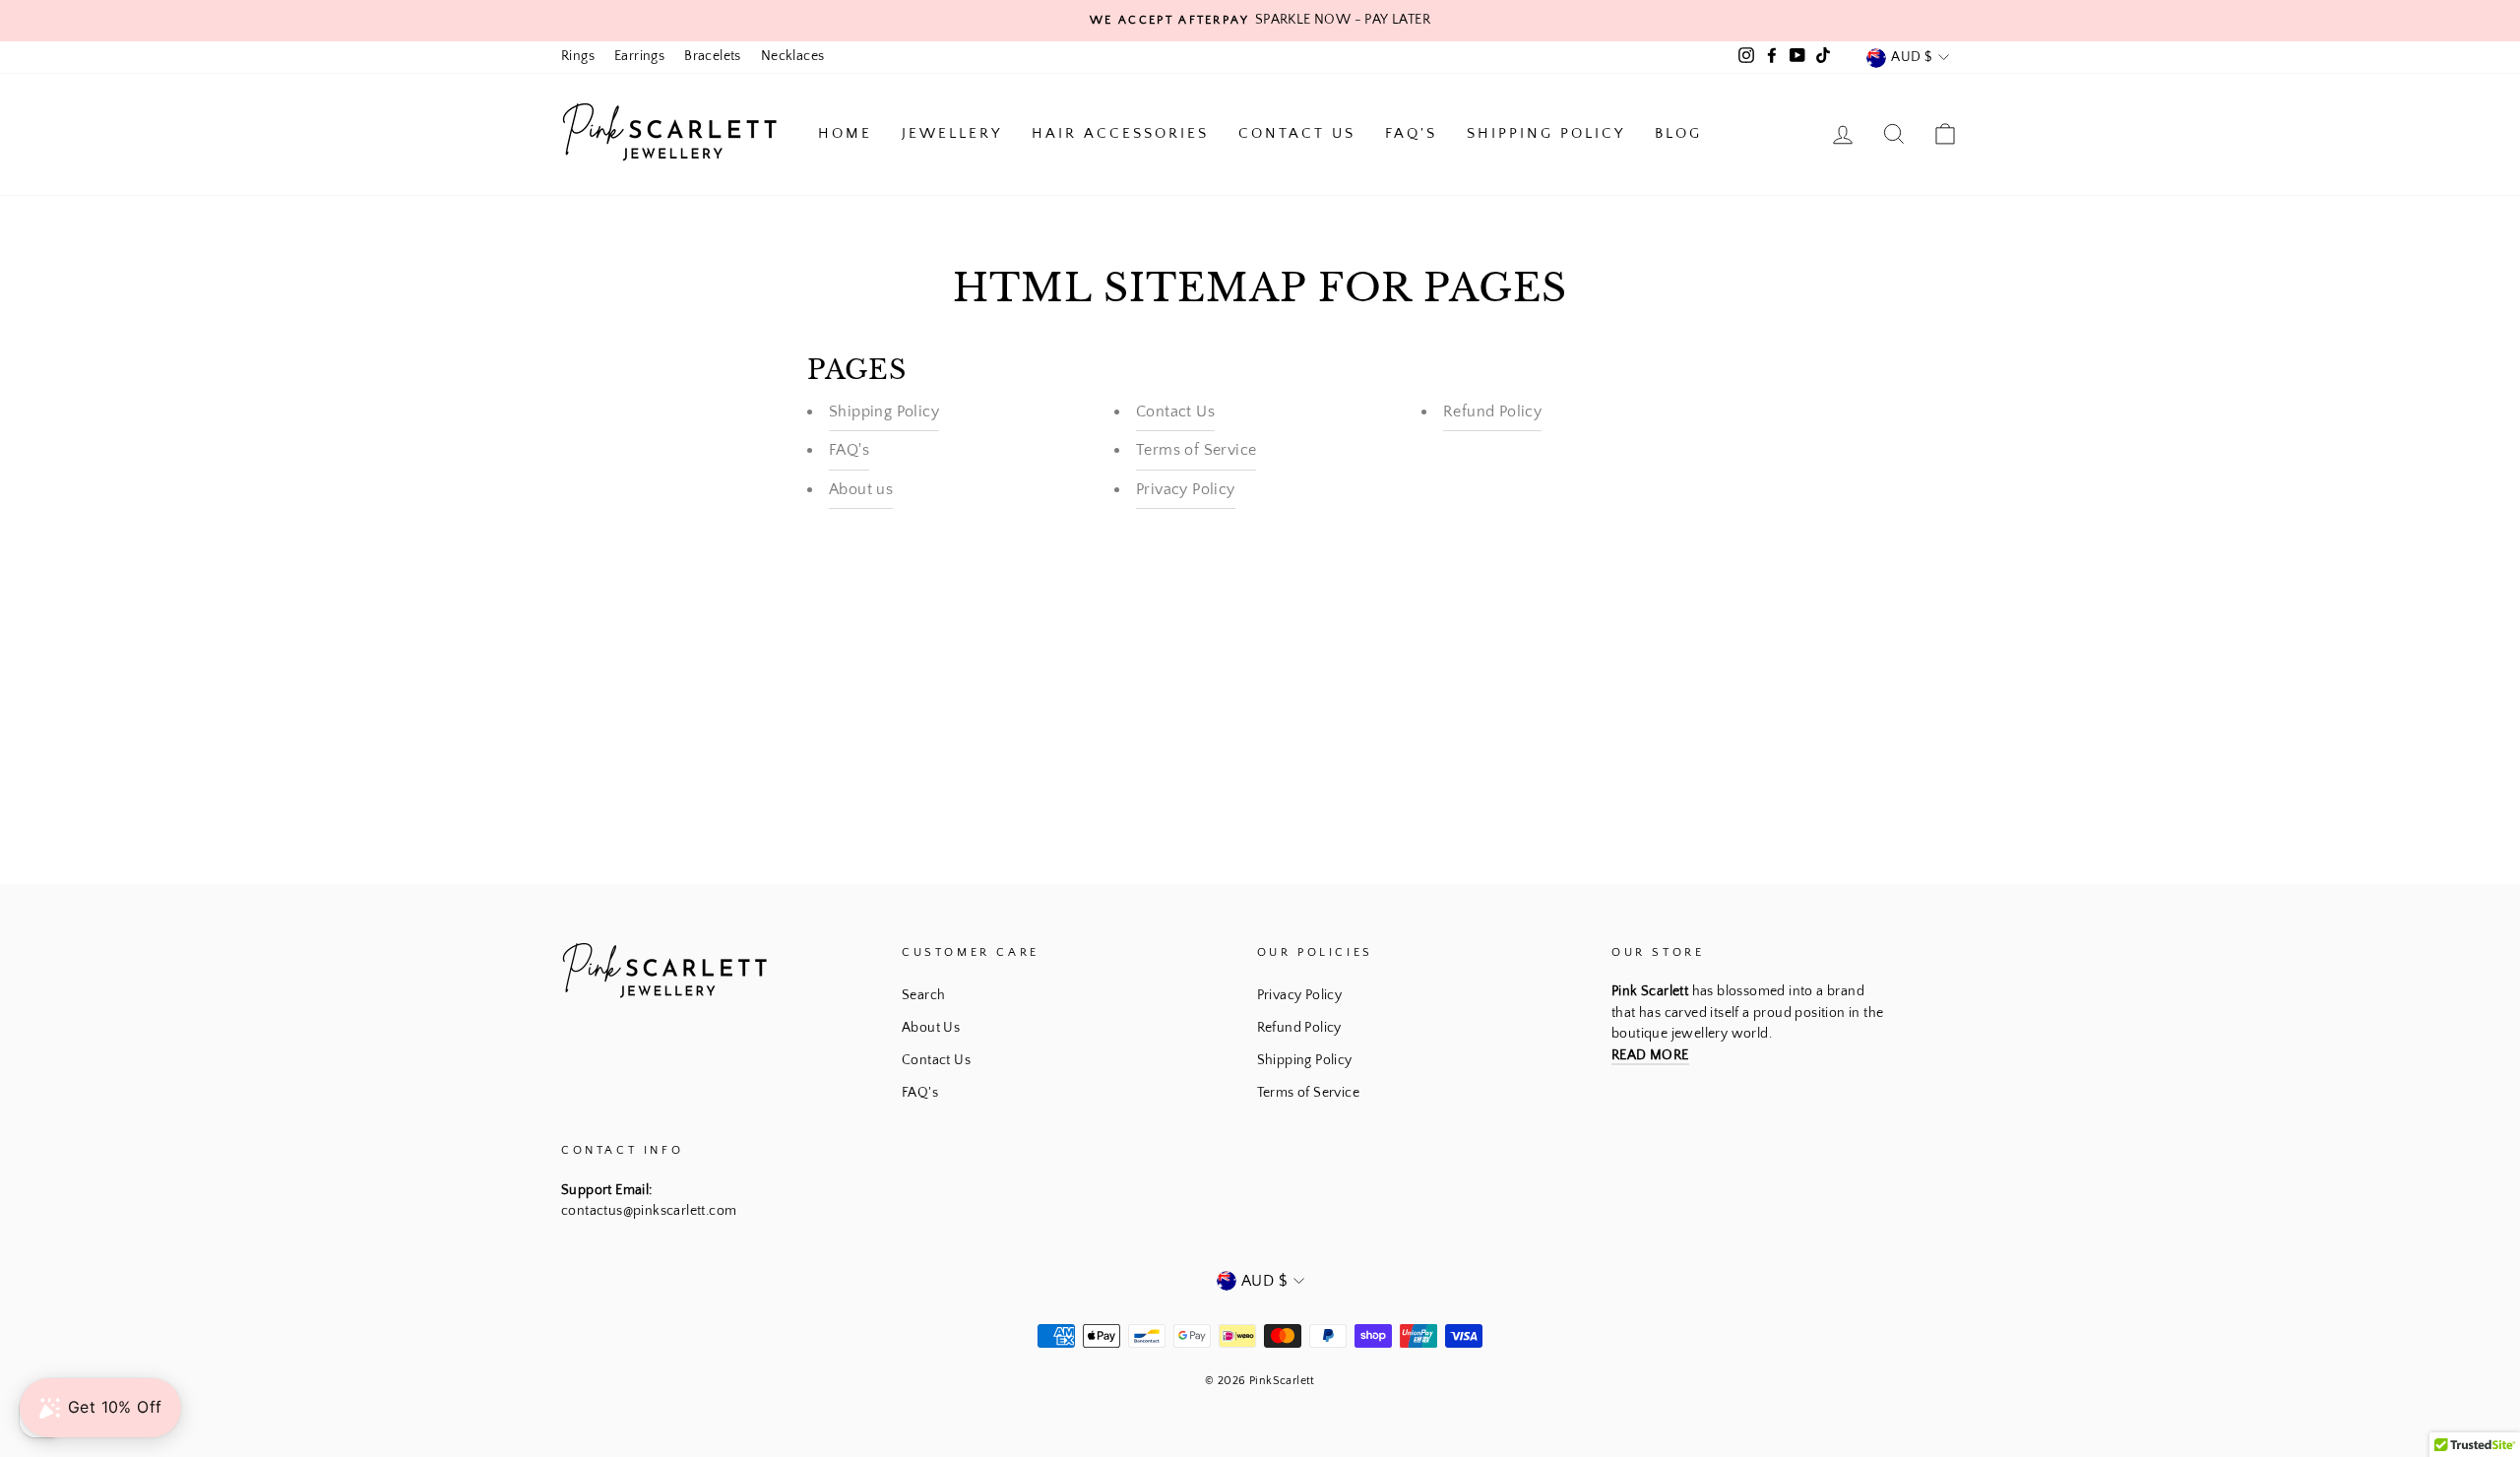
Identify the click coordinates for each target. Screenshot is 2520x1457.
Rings (578, 56)
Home (845, 133)
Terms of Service (1196, 450)
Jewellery (952, 133)
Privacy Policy (1186, 489)
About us (861, 489)
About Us (931, 1028)
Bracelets (713, 56)
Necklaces (793, 56)
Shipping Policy (1546, 133)
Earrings (639, 56)
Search (923, 995)
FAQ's (1411, 133)
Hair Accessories (1120, 133)
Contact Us (1297, 133)
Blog (1678, 133)
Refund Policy (1492, 412)
